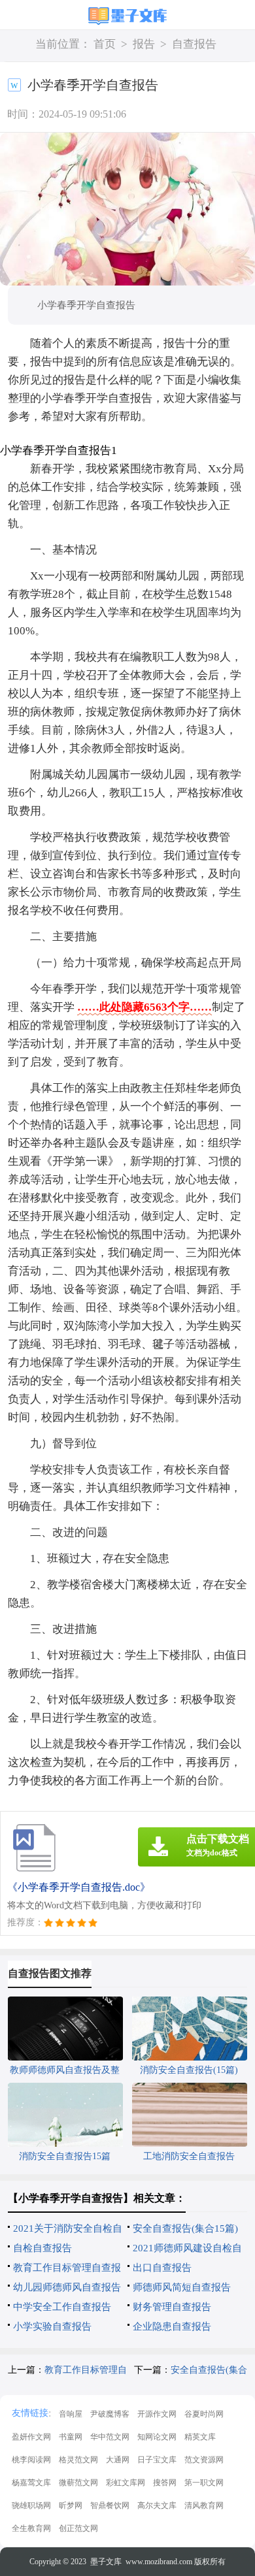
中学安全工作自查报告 (62, 2307)
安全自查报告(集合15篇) (185, 2228)
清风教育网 (204, 2505)
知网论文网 (157, 2437)
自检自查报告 (42, 2248)
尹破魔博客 (110, 2414)
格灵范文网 (78, 2460)
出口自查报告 (162, 2268)
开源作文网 (157, 2414)
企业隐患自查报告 (172, 2326)
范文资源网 (204, 2460)
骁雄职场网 (31, 2505)
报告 (144, 44)
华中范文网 (110, 2437)
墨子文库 (106, 2562)
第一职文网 (204, 2483)
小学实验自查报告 (52, 2326)
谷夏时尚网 (204, 2414)
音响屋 (71, 2414)
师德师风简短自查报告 (182, 2287)
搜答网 (165, 2483)
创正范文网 (78, 2528)
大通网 (118, 2460)
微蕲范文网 (78, 2483)
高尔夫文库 (157, 2505)
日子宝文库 (157, 2460)
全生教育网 (31, 2528)
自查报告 (194, 44)
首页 (105, 44)
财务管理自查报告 (172, 2307)
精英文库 (200, 2437)
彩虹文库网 (126, 2483)
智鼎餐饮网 (110, 2505)
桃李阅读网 (31, 2460)
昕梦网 (71, 2505)
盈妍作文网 (31, 2437)
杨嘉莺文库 (31, 2483)
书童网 (71, 2437)
